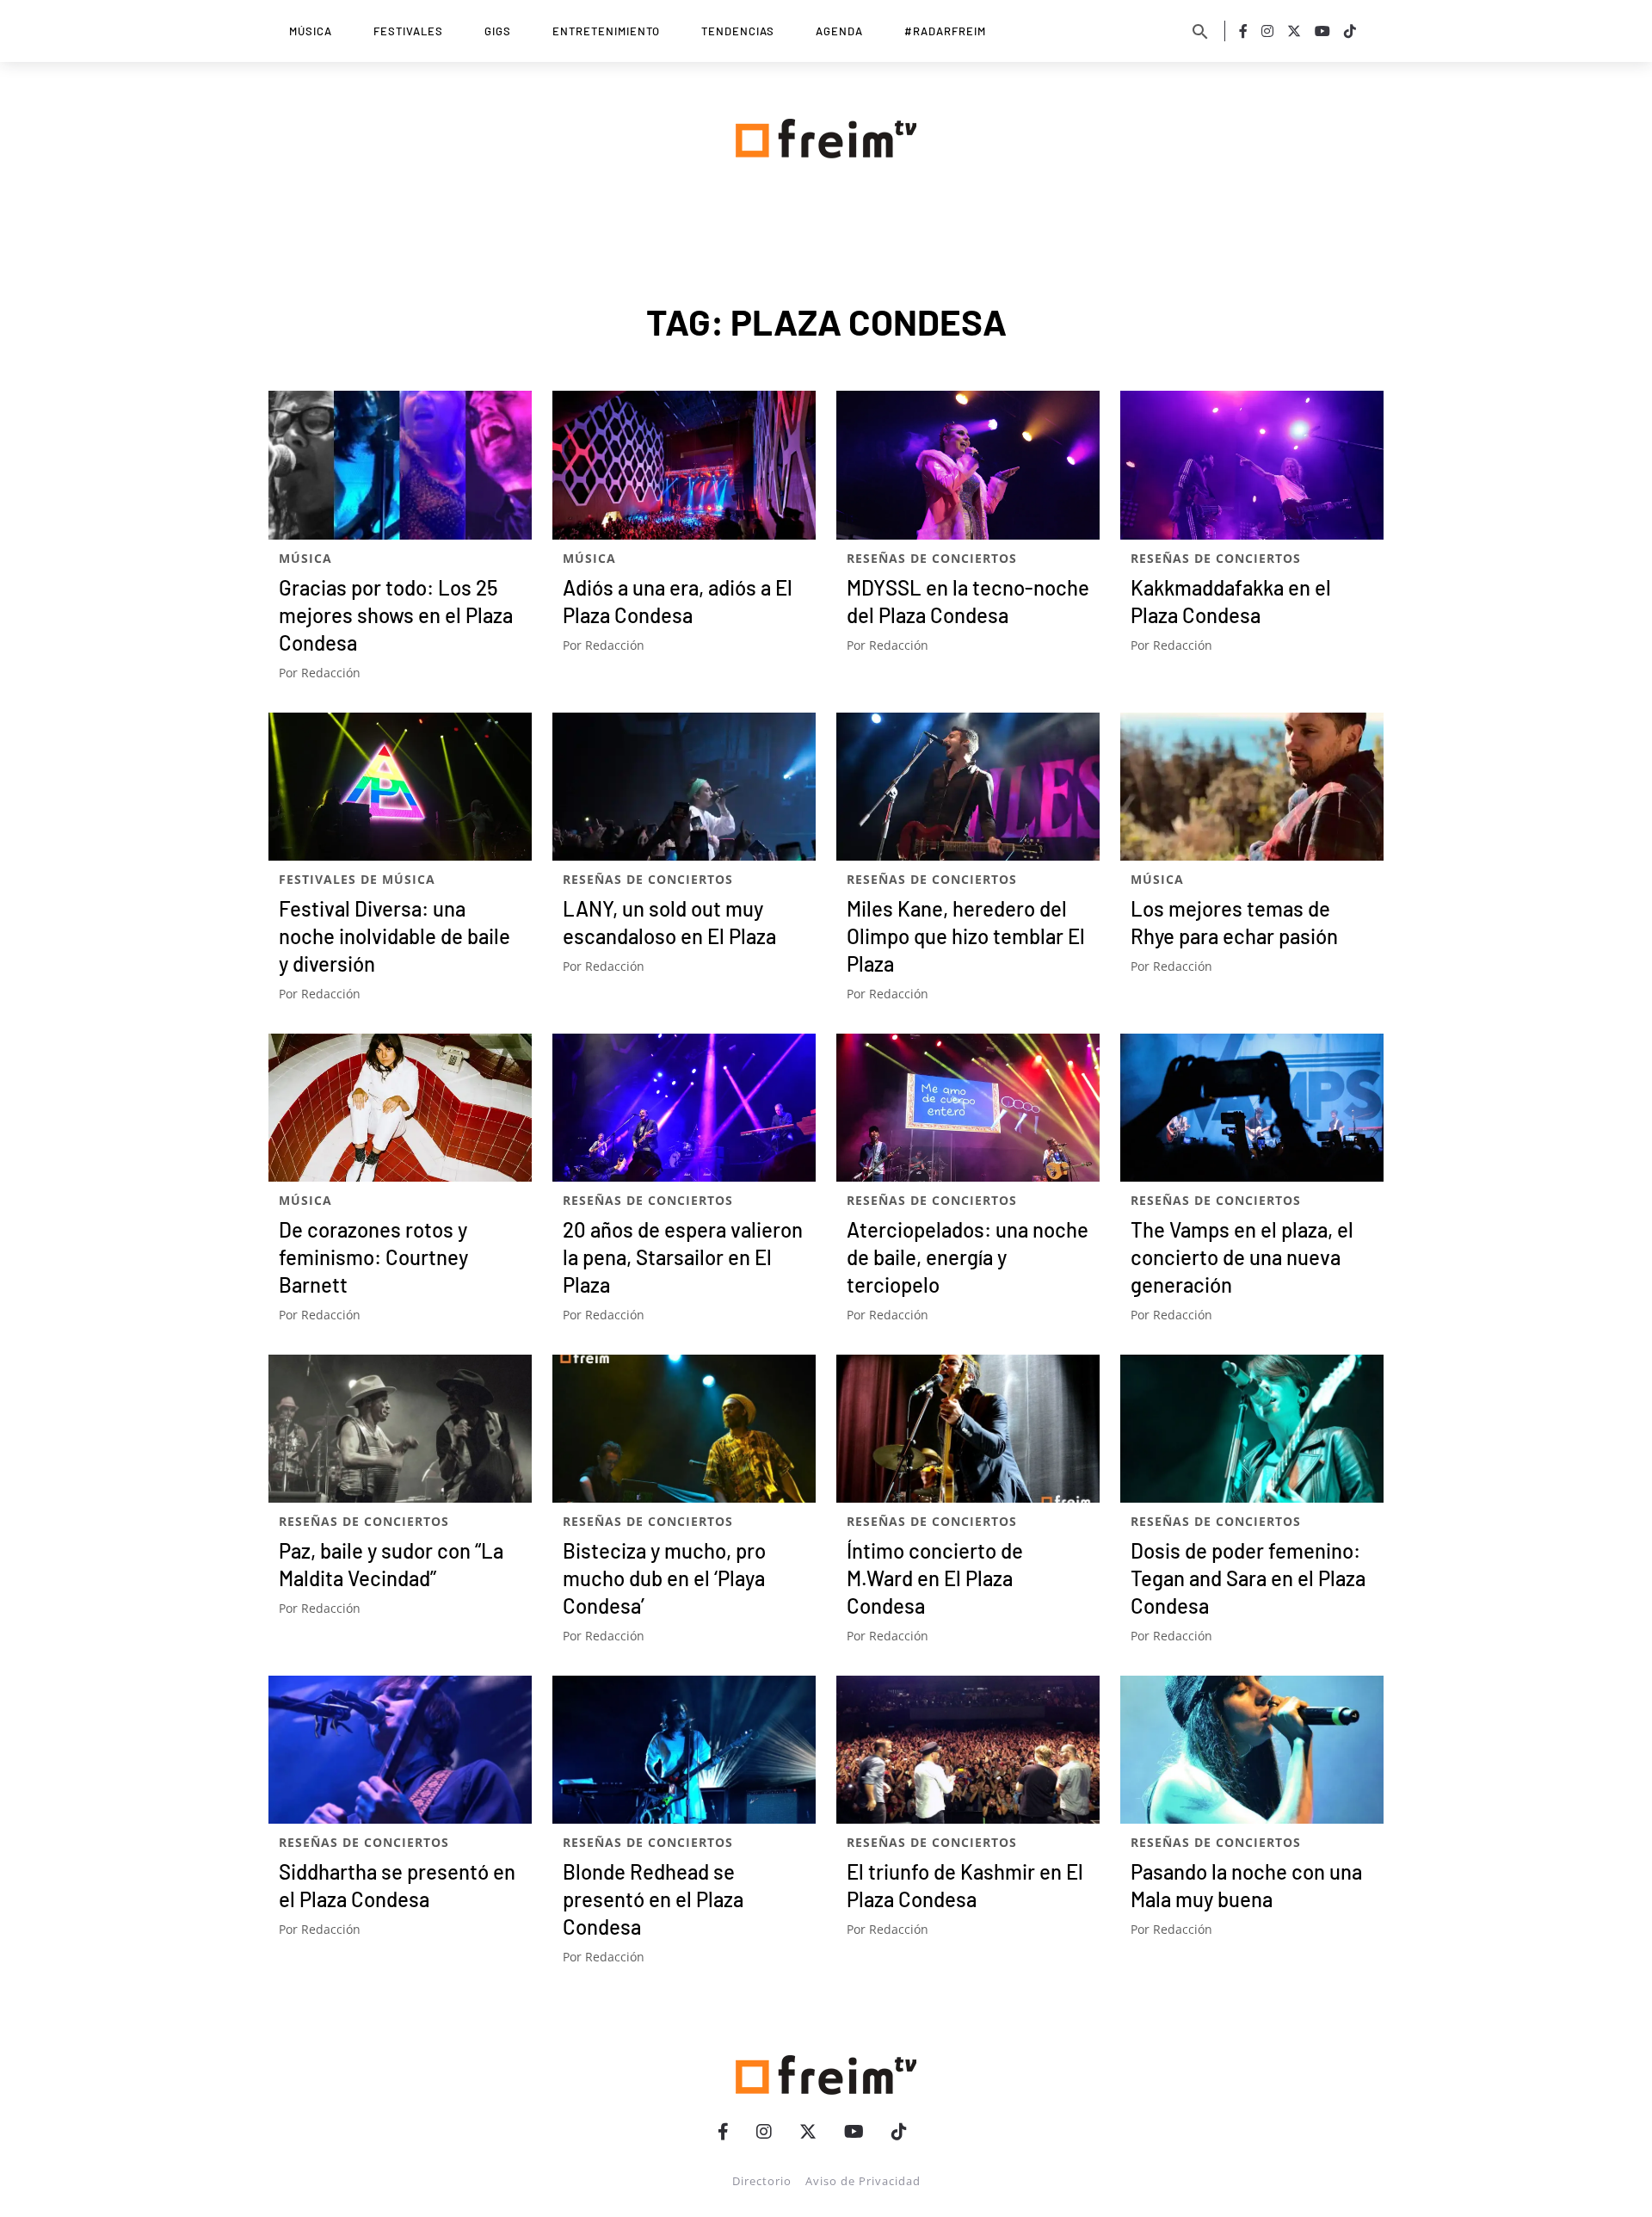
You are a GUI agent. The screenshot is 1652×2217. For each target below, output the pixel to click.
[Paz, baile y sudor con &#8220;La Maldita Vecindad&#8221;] (400, 1429)
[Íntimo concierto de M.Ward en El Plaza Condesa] (968, 1429)
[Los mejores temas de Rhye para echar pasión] (1252, 787)
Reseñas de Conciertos (932, 558)
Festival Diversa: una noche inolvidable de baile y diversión (395, 936)
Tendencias (738, 31)
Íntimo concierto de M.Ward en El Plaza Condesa (935, 1578)
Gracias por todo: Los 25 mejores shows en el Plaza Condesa (396, 615)
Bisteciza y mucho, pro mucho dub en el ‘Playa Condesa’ (664, 1578)
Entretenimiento (606, 31)
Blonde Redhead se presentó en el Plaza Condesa (653, 1899)
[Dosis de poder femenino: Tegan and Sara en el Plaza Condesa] (1252, 1429)
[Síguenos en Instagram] (1267, 31)
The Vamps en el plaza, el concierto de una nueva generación (1242, 1257)
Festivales (408, 31)
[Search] (1200, 31)
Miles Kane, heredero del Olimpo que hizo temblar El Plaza (966, 936)
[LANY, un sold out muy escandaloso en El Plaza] (684, 787)
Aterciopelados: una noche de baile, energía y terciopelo (968, 1257)
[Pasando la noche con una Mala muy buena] (1252, 1750)
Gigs (498, 31)
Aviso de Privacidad (863, 2181)
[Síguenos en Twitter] (1294, 31)
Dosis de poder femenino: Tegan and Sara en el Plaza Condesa (1248, 1578)
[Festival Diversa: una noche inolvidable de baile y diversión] (400, 787)
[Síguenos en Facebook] (1243, 31)
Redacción (331, 673)
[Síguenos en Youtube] (1322, 31)
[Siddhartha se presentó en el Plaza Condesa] (400, 1750)
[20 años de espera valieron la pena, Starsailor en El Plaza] (684, 1108)
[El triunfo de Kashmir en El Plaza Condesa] (968, 1750)
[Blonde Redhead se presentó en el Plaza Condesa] (684, 1750)
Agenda (839, 31)
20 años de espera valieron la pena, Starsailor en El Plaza (683, 1257)
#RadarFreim (945, 31)
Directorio (762, 2181)
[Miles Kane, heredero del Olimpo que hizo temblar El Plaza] (968, 787)
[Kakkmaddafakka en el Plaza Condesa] (1252, 465)
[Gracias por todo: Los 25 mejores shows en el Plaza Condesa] (400, 465)
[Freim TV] (826, 135)
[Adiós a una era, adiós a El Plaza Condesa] (684, 465)
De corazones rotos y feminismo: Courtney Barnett (373, 1257)
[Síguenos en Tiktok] (1350, 31)
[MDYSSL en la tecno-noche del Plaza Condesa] (968, 465)
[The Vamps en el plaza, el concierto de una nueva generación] (1252, 1108)
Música (311, 31)
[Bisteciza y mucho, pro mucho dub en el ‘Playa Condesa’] (684, 1429)
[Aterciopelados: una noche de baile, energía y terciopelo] (968, 1108)
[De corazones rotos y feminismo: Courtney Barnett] (400, 1108)
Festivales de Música (357, 879)
